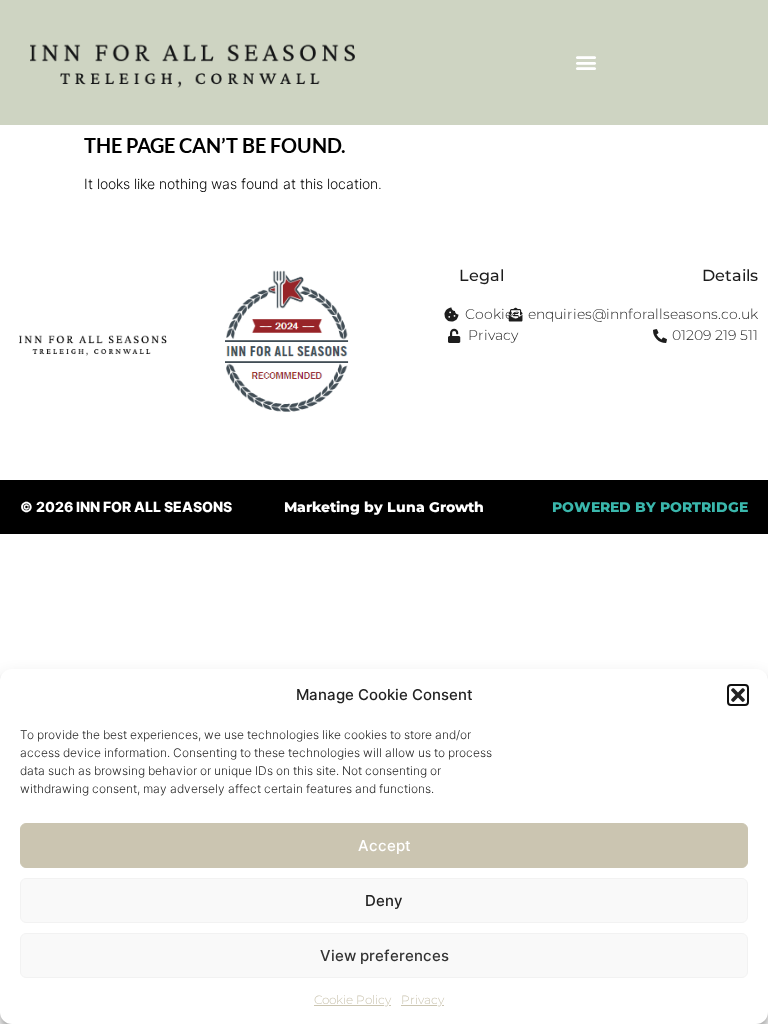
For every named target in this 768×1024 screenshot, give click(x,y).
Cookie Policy (352, 999)
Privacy (422, 999)
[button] (738, 695)
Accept (384, 845)
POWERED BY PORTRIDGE (650, 507)
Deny (384, 900)
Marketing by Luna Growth (384, 507)
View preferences (384, 955)
